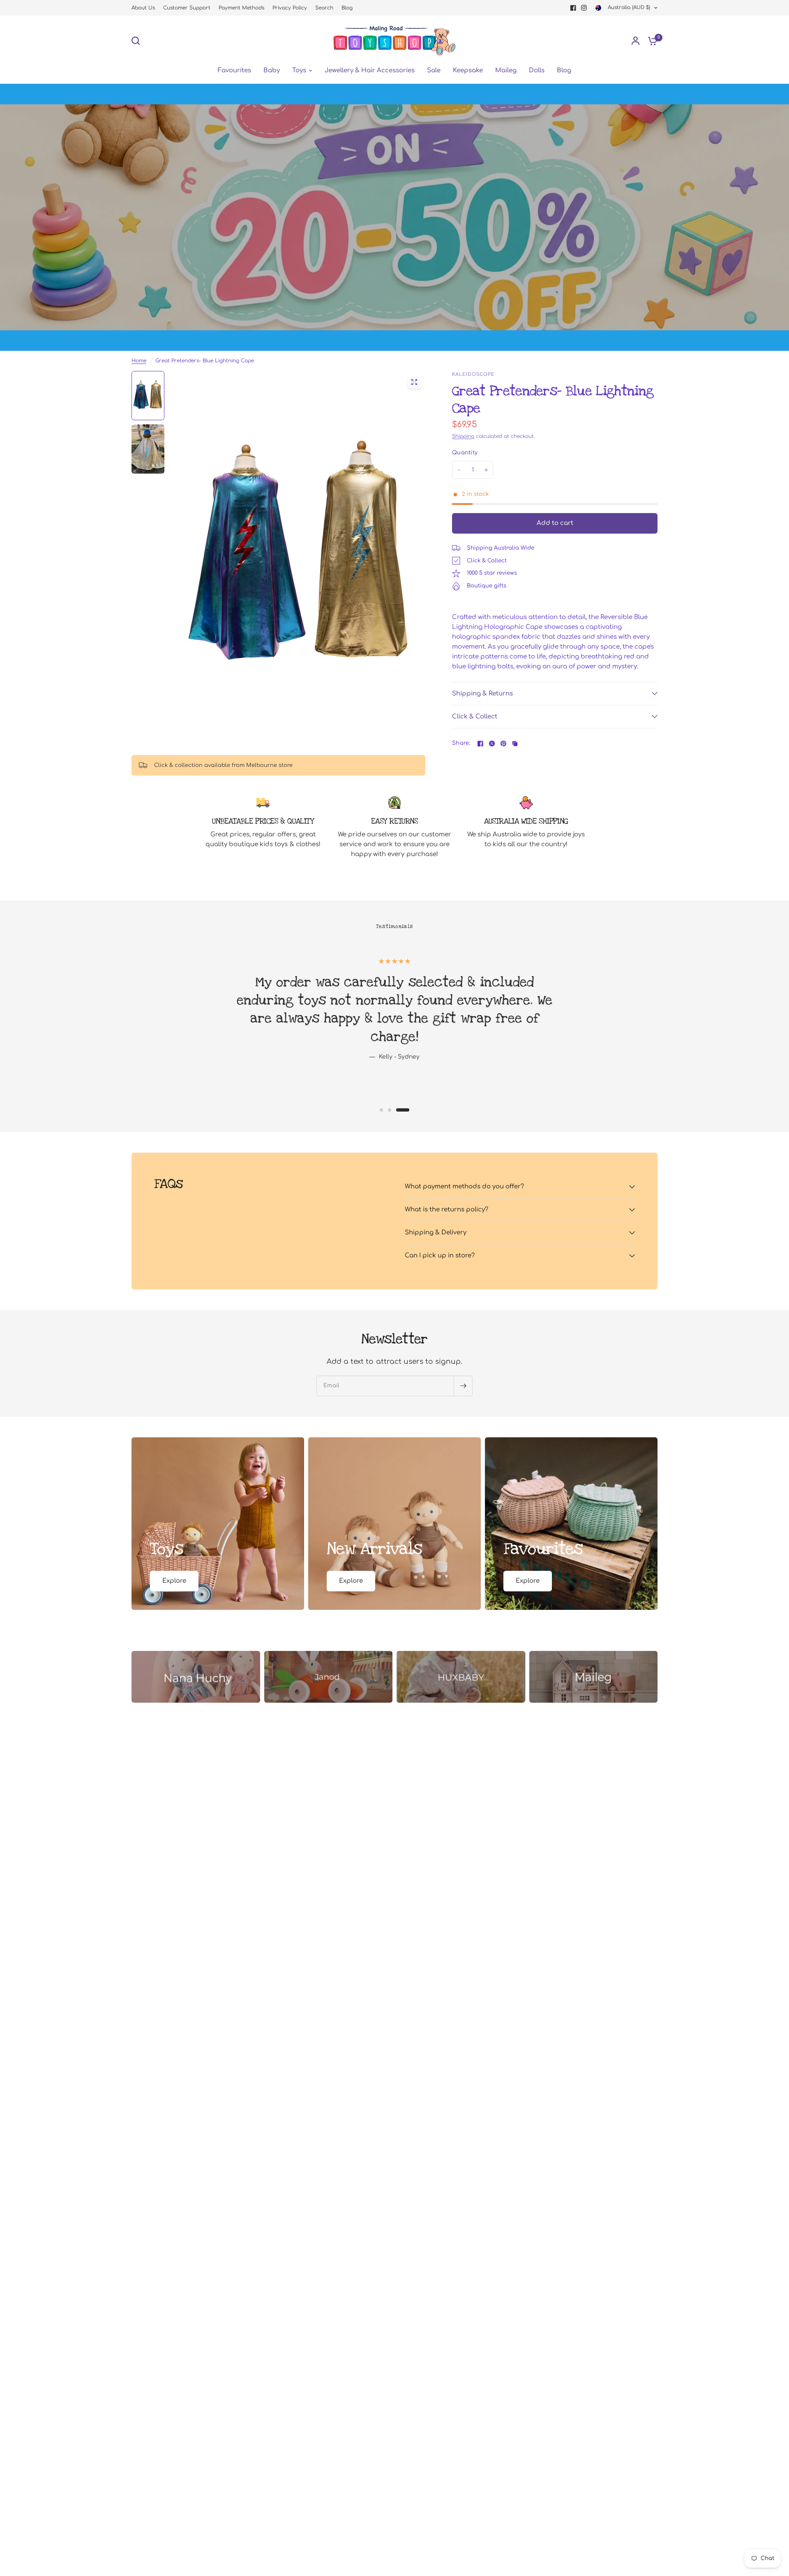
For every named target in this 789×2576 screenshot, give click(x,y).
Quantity (465, 453)
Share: (461, 743)
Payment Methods (241, 8)
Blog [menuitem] (564, 70)
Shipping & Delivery (436, 1233)
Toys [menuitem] (299, 70)
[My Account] (636, 41)
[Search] (138, 41)
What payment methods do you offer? (464, 1187)
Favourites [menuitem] (234, 70)
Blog (347, 8)
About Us (143, 8)
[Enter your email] (463, 1386)
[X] (492, 744)
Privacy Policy (290, 8)
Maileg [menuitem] (506, 70)
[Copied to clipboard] (515, 744)
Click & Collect (475, 717)
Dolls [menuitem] (537, 70)
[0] (651, 41)
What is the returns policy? (446, 1210)
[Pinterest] (503, 744)
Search (324, 8)
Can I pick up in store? (440, 1256)
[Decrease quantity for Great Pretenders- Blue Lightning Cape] (459, 470)
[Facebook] (573, 8)
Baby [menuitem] (272, 70)
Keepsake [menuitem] (468, 70)
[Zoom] (414, 382)
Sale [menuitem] (434, 70)
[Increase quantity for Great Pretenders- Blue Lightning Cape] (486, 470)
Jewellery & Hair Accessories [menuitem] (370, 70)
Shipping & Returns (482, 694)
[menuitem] (145, 8)
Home (139, 361)
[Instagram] (584, 8)
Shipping (463, 436)
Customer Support (187, 8)
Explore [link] (174, 1581)
